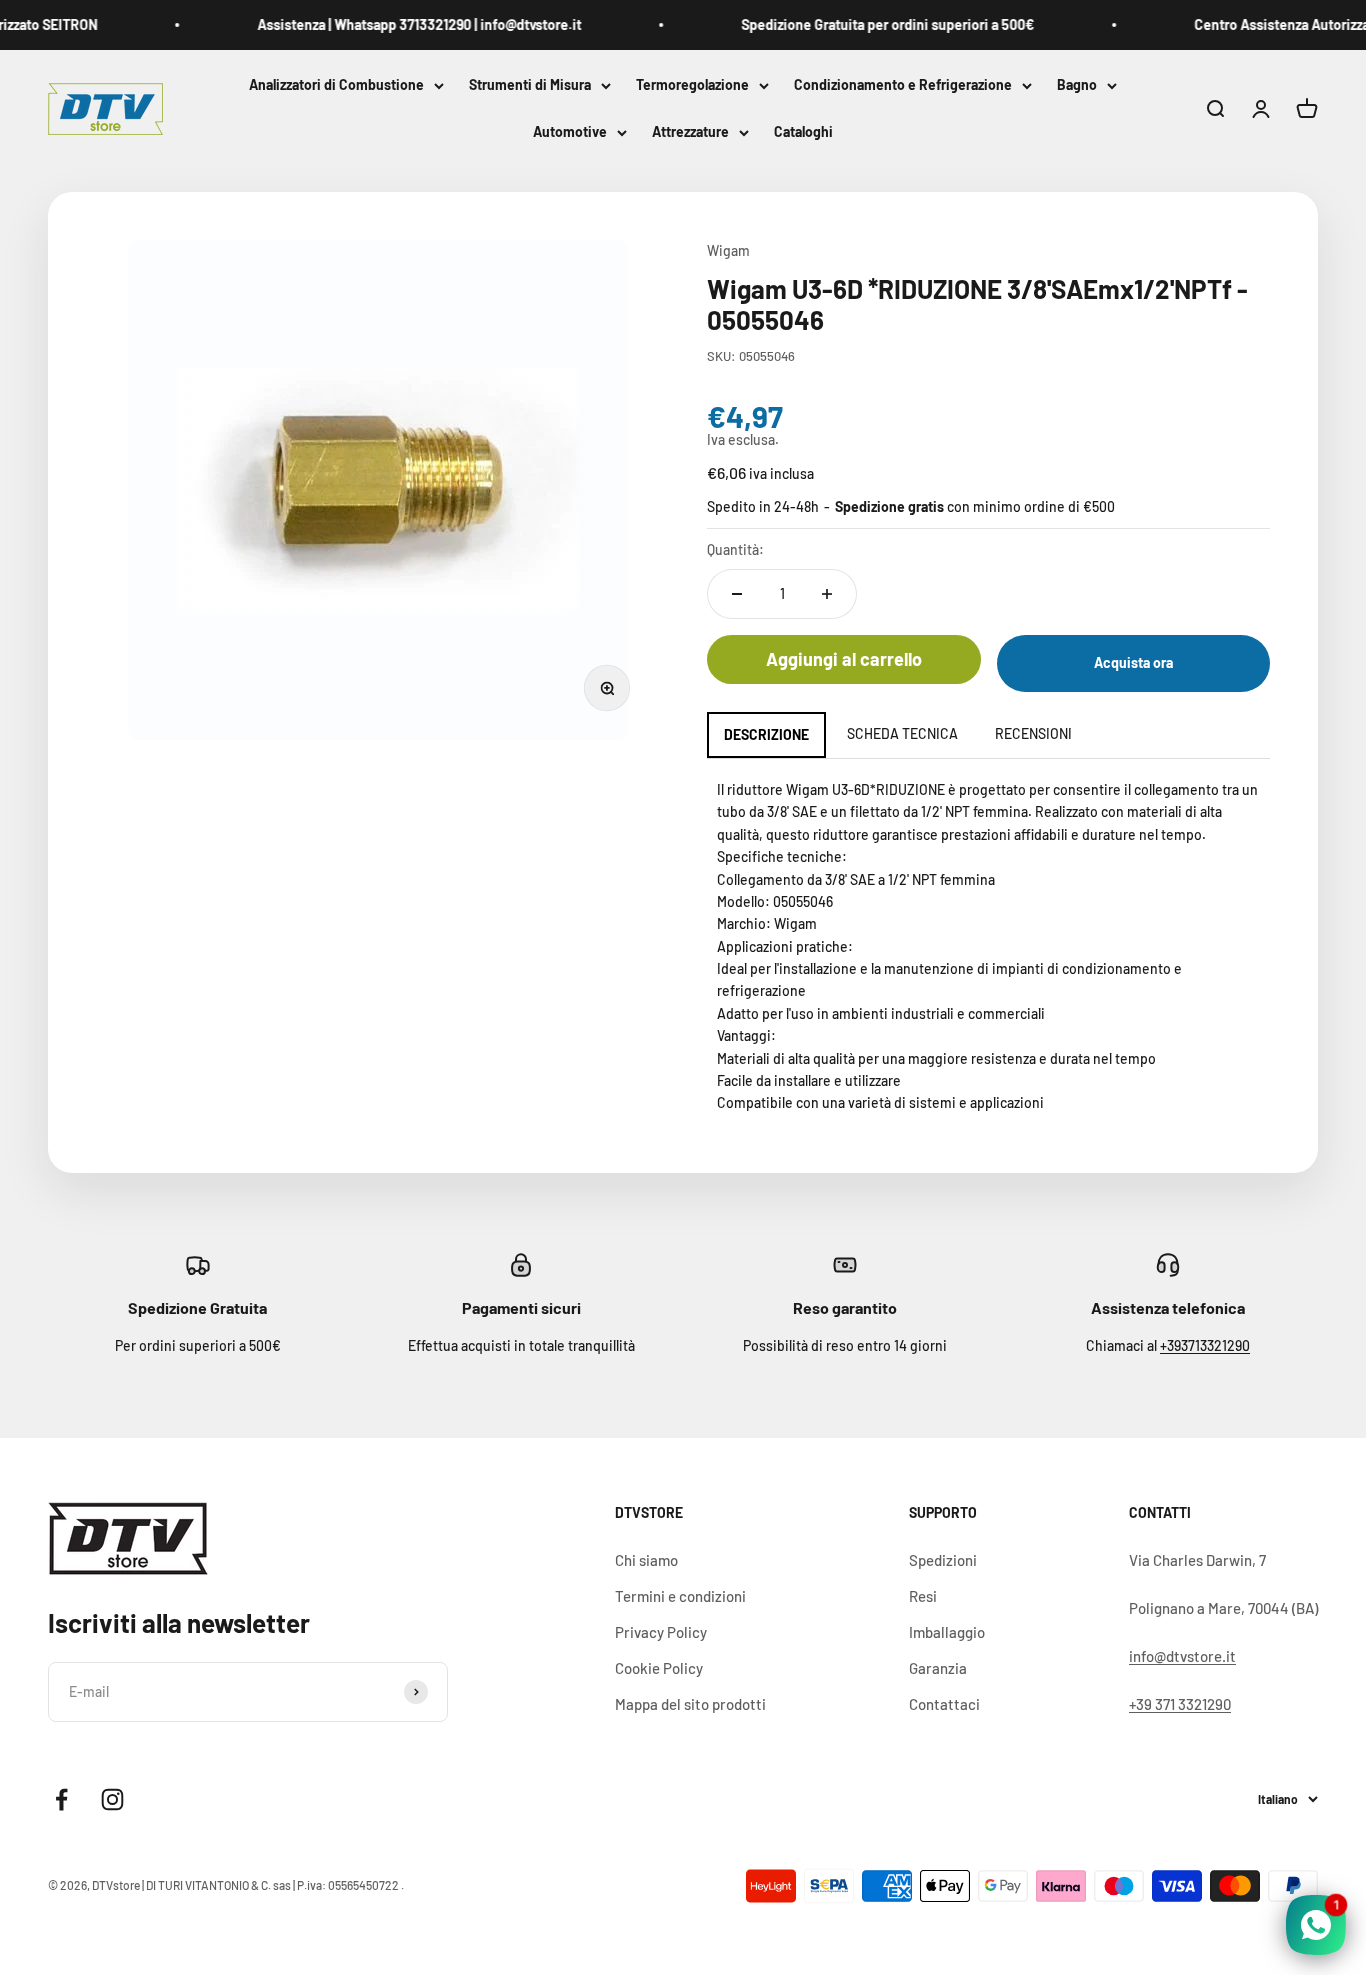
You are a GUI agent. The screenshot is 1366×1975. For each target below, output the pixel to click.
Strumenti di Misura (530, 84)
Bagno (1077, 84)
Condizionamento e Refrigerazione (903, 84)
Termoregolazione (692, 84)
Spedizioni (943, 1560)
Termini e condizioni (680, 1596)
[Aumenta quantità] (827, 594)
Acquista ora (1133, 662)
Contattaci (944, 1704)
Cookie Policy (659, 1668)
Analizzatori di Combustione (336, 84)
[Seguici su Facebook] (61, 1799)
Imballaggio (947, 1632)
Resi (923, 1596)
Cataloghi (803, 132)
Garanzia (938, 1668)
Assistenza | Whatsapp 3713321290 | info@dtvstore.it (402, 24)
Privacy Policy (661, 1632)
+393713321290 (1205, 1345)
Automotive (570, 132)
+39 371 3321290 (1180, 1704)
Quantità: (735, 549)
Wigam (728, 250)
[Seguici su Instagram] (112, 1799)
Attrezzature (690, 132)
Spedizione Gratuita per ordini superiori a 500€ (870, 24)
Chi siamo (646, 1560)
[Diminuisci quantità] (737, 594)
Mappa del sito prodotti (690, 1704)
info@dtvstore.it (1182, 1656)
